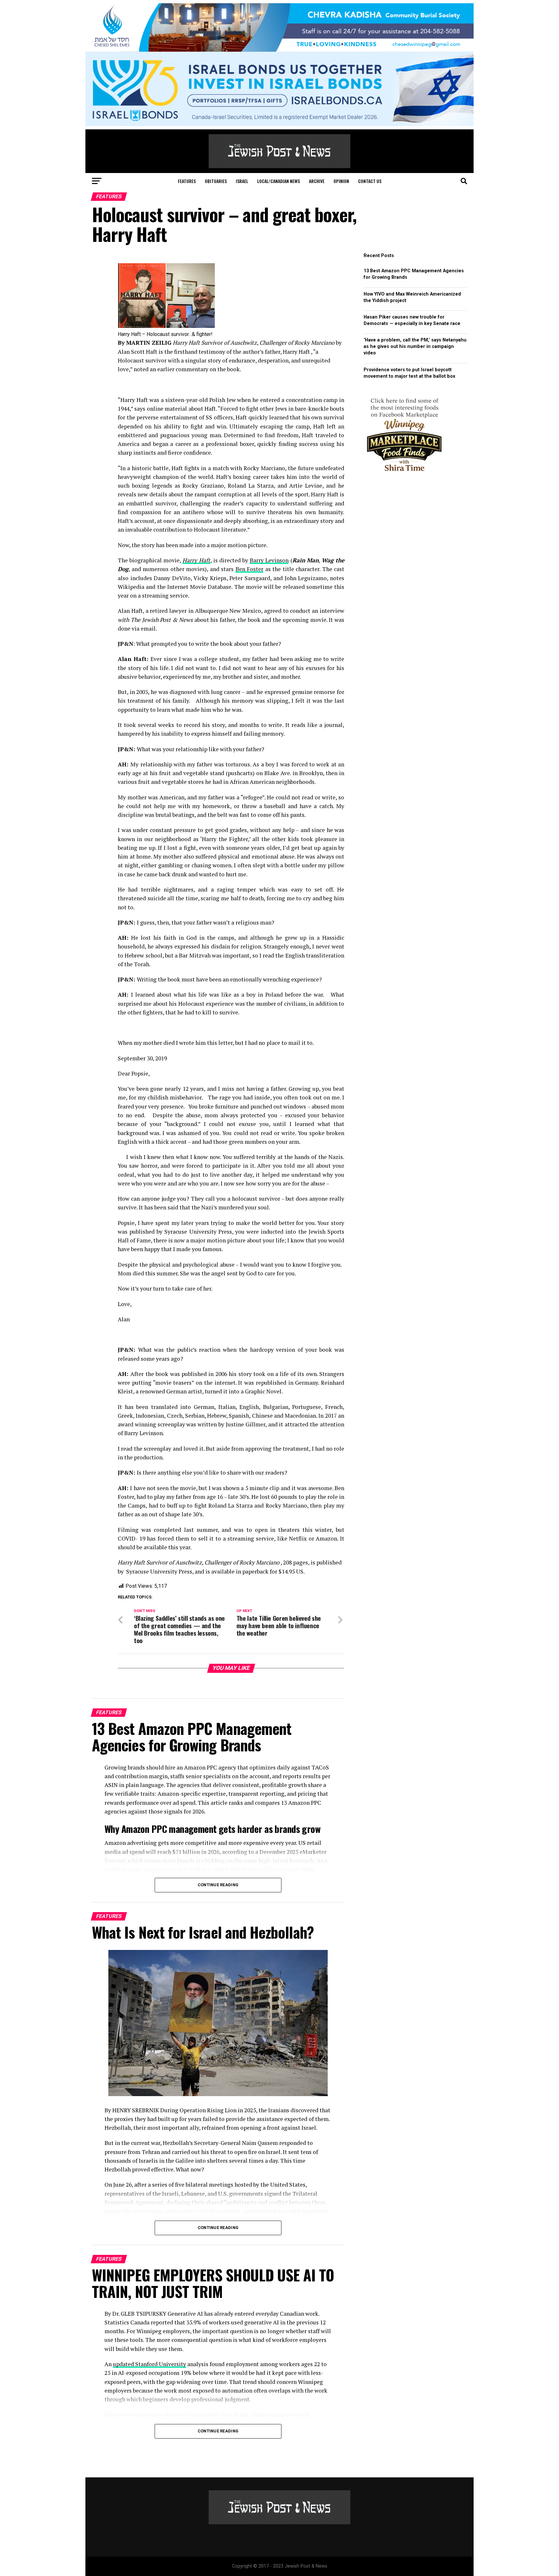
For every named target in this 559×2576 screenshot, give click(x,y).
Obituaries (216, 181)
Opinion (341, 181)
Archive (317, 181)
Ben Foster (250, 569)
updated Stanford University (149, 2364)
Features (187, 181)
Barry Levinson (269, 560)
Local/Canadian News (279, 181)
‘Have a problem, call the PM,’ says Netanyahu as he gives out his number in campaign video (415, 346)
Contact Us (370, 181)
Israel (242, 181)
